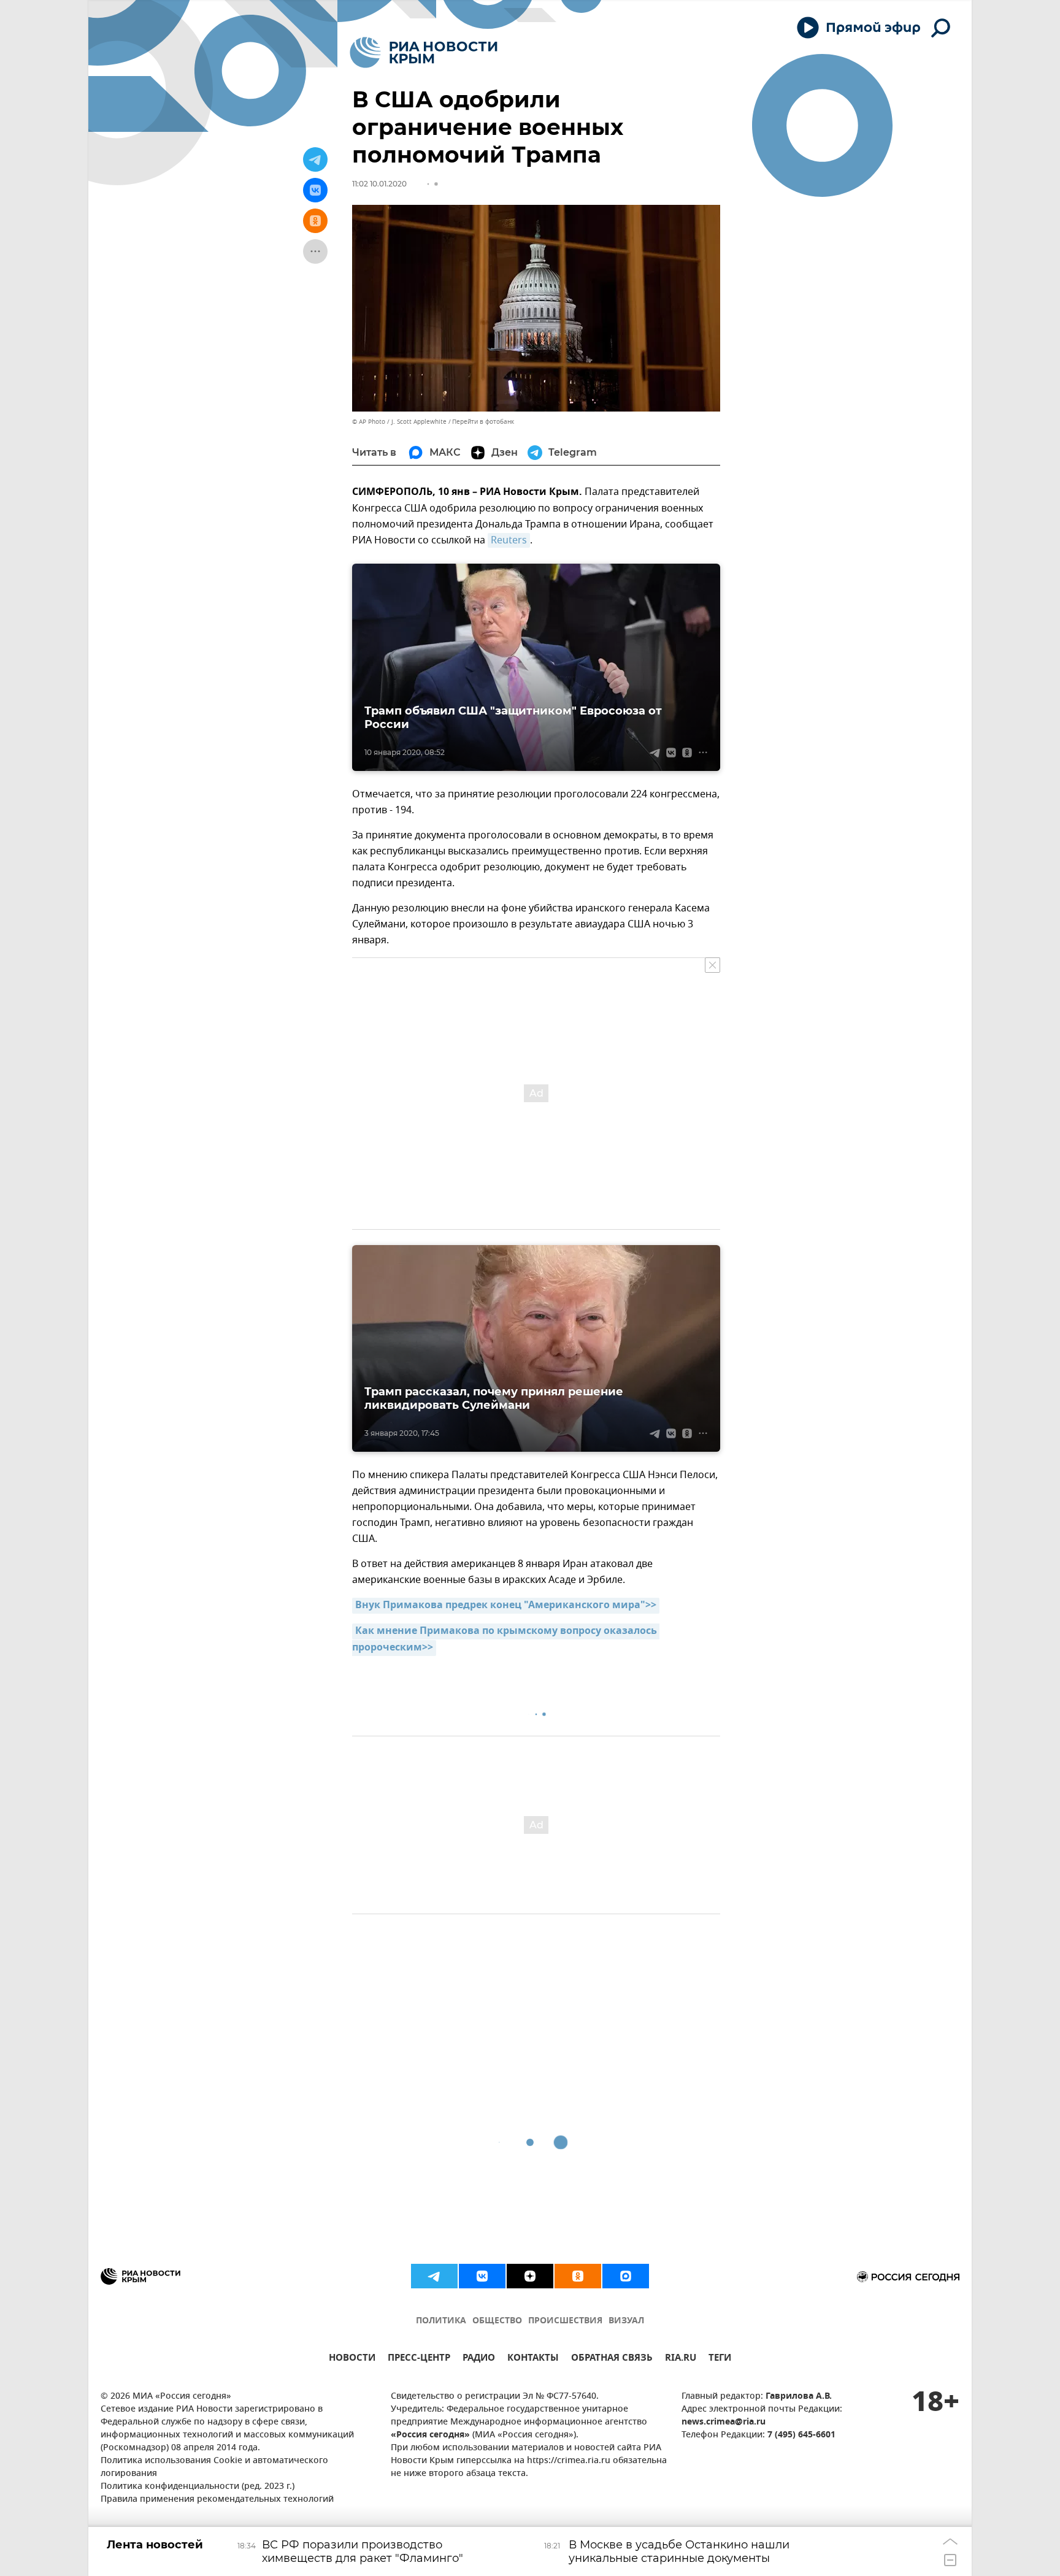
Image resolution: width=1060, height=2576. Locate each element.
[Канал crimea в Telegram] (434, 2276)
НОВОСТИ (352, 2359)
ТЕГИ (720, 2359)
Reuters (509, 540)
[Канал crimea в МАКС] (626, 2276)
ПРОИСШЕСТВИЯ (565, 2321)
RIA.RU (681, 2359)
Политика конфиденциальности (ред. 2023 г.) (198, 2487)
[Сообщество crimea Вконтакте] (482, 2276)
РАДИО (479, 2359)
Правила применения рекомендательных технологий (217, 2500)
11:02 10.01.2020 (379, 184)
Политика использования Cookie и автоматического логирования (214, 2467)
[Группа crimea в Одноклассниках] (578, 2276)
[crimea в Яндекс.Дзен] (530, 2276)
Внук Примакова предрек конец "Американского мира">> (506, 1606)
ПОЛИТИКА (441, 2321)
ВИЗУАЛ (626, 2321)
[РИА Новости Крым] (424, 52)
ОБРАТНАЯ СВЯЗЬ (612, 2359)
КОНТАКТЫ (533, 2359)
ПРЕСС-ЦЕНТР (419, 2359)
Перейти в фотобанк (483, 422)
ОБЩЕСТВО (497, 2321)
